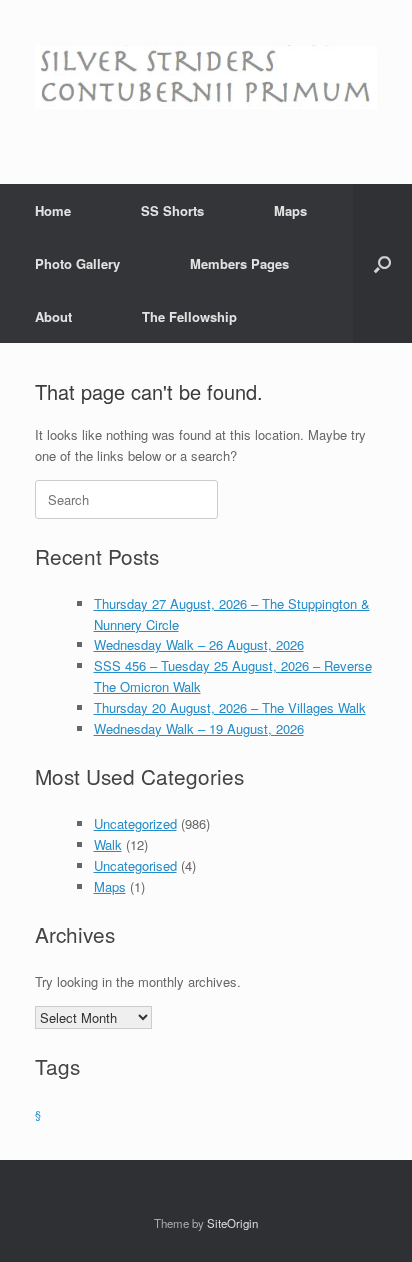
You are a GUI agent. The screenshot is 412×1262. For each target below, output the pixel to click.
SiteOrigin (232, 1223)
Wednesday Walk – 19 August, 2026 (199, 728)
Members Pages (239, 263)
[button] (382, 263)
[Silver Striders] (206, 77)
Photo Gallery (77, 263)
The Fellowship (189, 316)
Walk (108, 844)
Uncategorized (135, 823)
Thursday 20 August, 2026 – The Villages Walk (230, 707)
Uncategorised (135, 865)
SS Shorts (172, 210)
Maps (290, 210)
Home (53, 210)
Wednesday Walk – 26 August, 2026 (199, 644)
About (53, 316)
